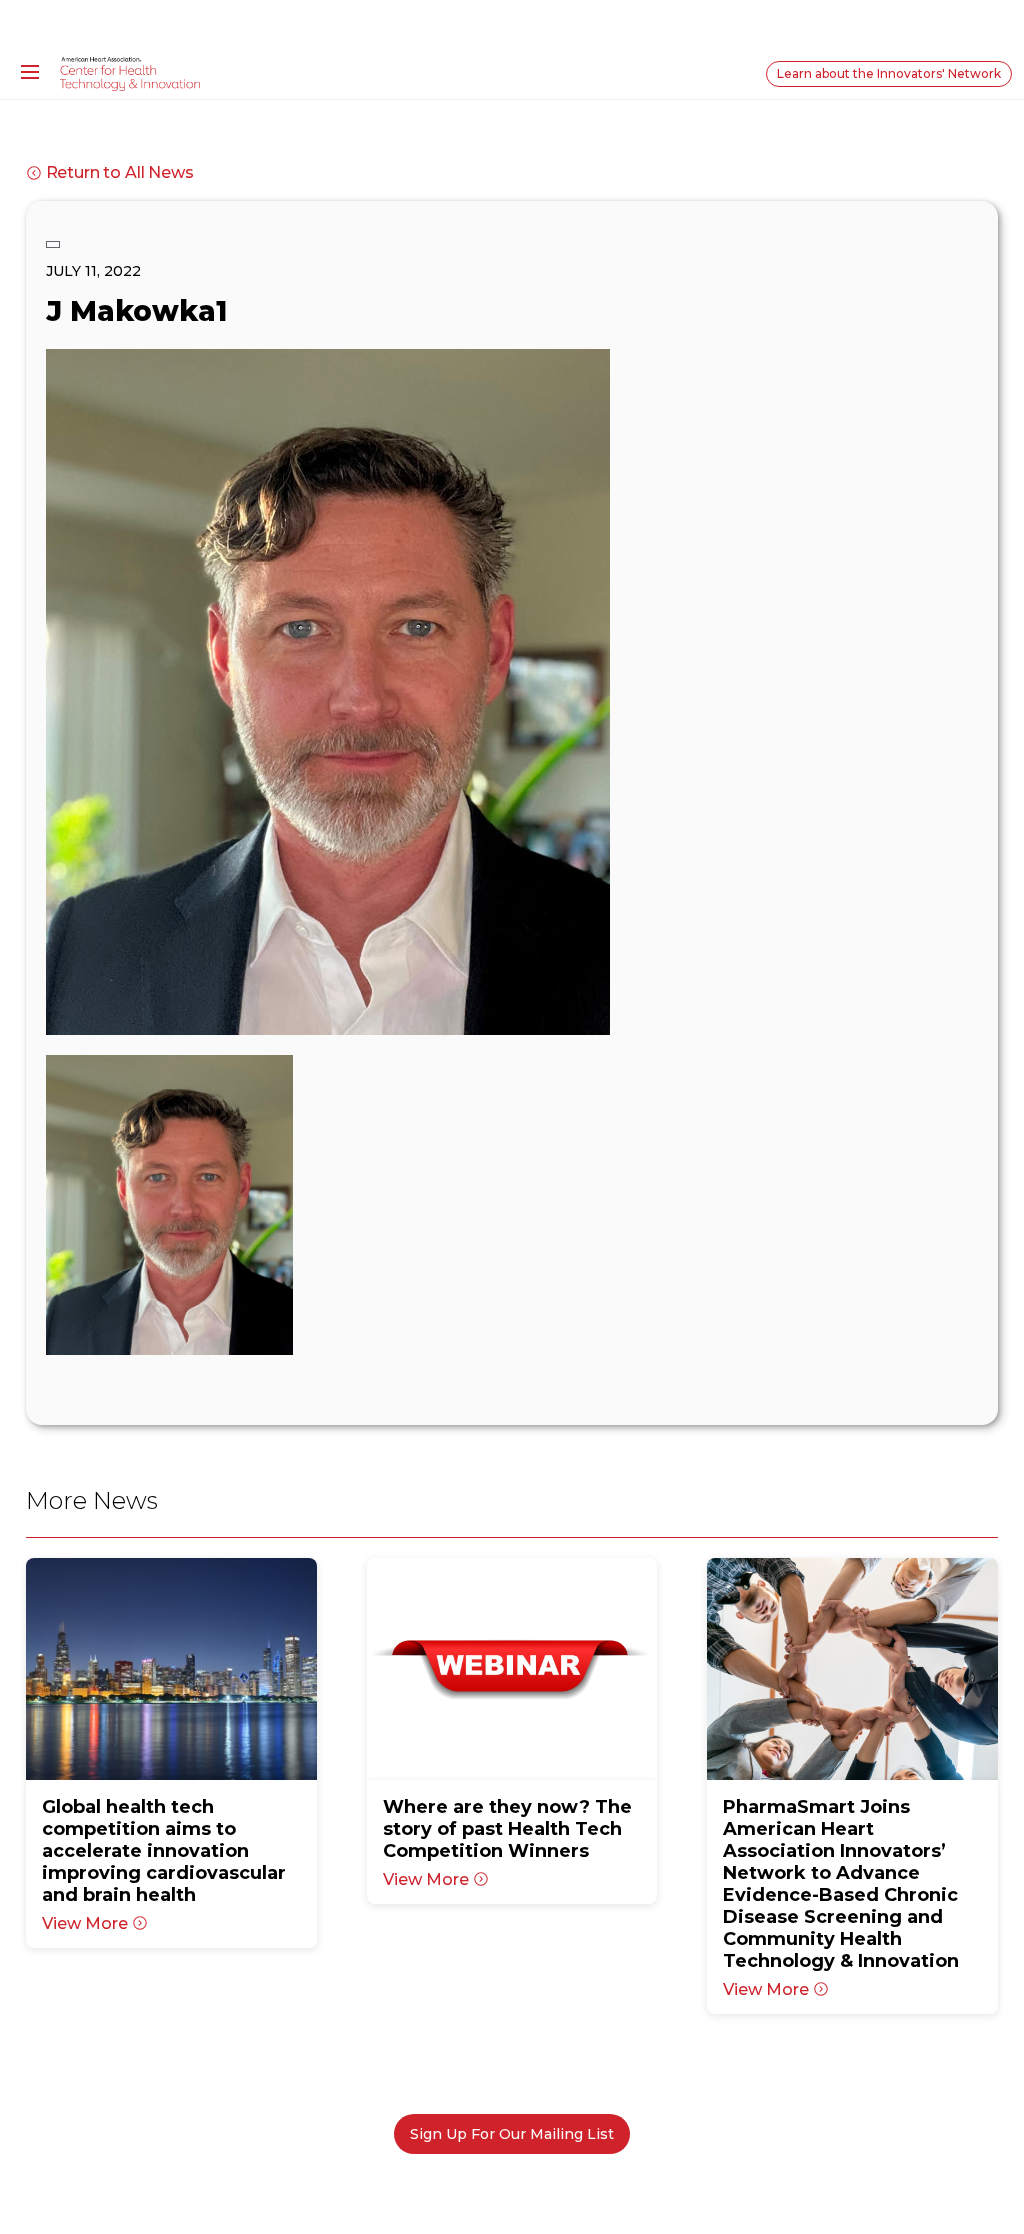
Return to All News (120, 172)
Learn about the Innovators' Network (889, 73)
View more (85, 1923)
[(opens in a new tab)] (171, 1669)
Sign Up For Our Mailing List (512, 2134)
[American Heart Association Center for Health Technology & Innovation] (130, 73)
